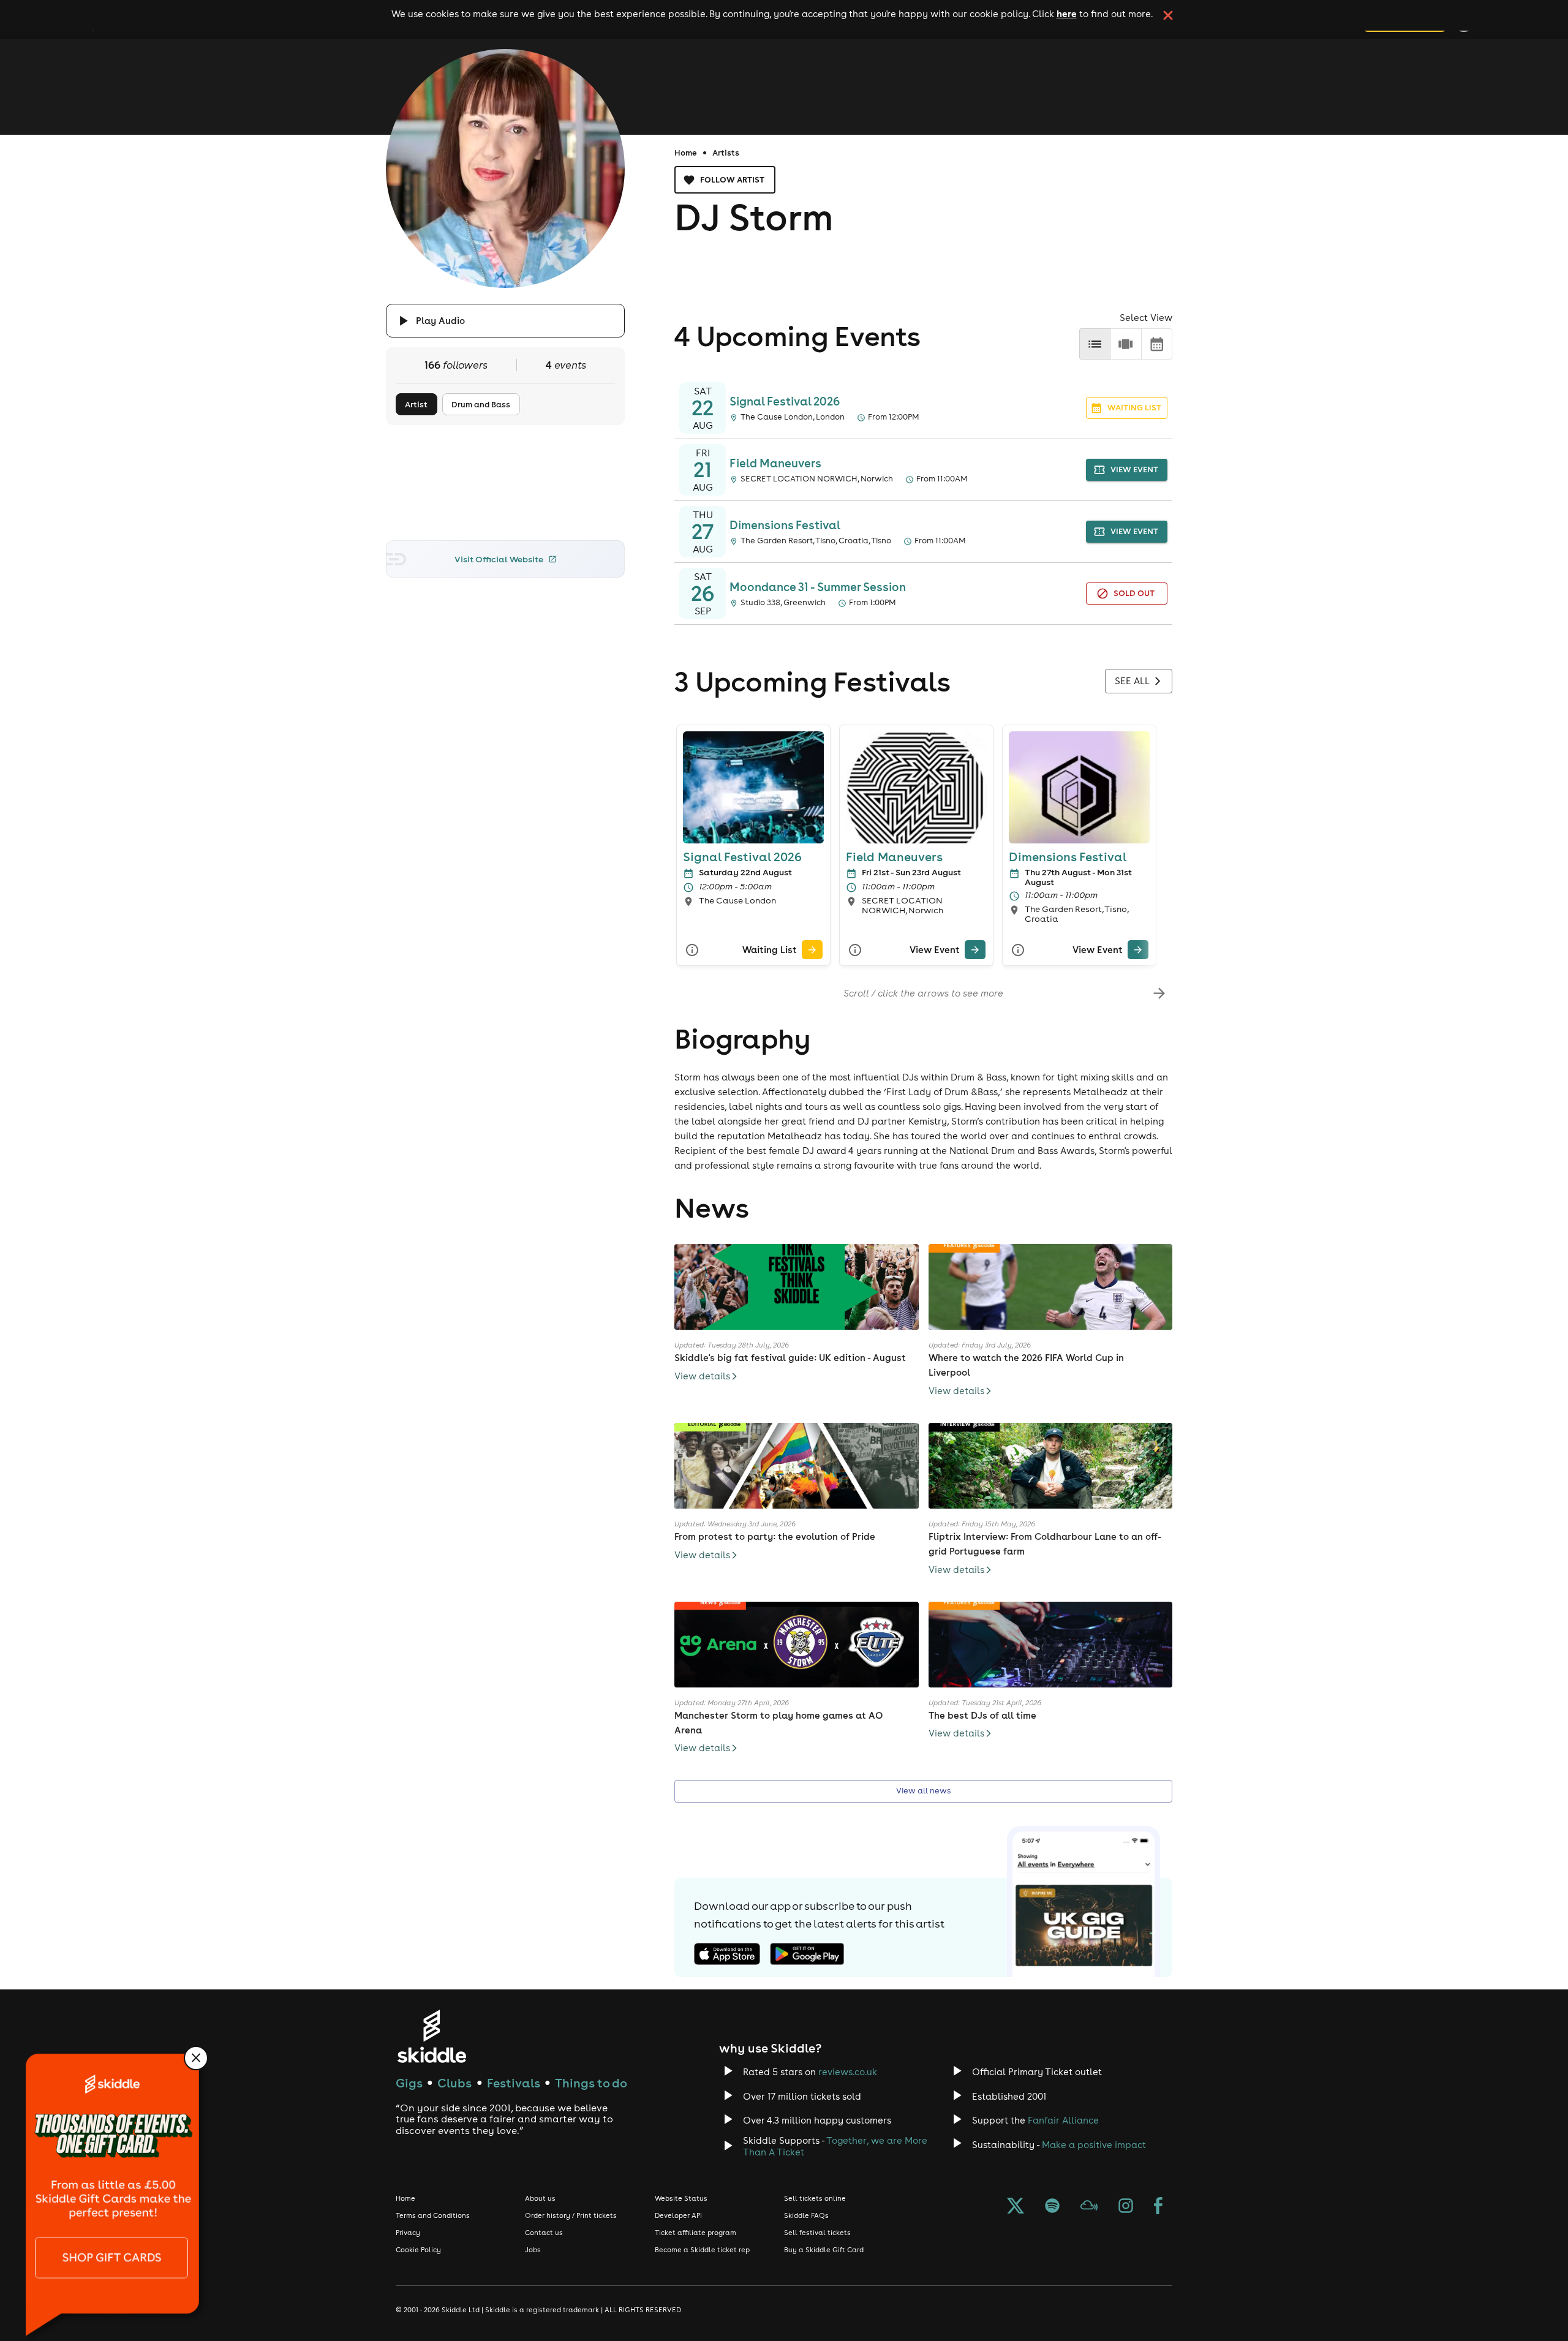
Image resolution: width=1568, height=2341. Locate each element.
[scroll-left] (688, 993)
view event (1134, 469)
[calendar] (1157, 344)
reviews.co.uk (848, 2072)
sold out (1134, 593)
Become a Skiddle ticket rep (702, 2250)
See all (1132, 681)
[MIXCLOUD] (1089, 2207)
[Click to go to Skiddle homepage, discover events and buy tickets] (432, 2036)
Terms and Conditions (433, 2215)
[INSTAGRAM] (1126, 2207)
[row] (1125, 344)
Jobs (533, 2250)
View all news (923, 1791)
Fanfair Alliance (1063, 2120)
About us (540, 2198)
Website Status (681, 2198)
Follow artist (732, 179)
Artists (726, 153)
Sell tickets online (815, 2198)
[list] (1095, 344)
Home (686, 153)
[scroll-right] (1159, 993)
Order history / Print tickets (571, 2215)
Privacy (408, 2233)
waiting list (1134, 408)
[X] (1016, 2207)
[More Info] (692, 950)
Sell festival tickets (817, 2233)
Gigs (409, 2083)
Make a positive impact (1094, 2145)
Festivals (514, 2083)
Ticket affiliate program (695, 2233)
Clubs (454, 2083)
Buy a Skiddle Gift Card (824, 2250)
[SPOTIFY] (1052, 2207)
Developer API (678, 2215)
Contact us (544, 2233)
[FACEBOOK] (1158, 2207)
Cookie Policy (418, 2250)
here (1067, 13)
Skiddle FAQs (806, 2215)
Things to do (591, 2083)
